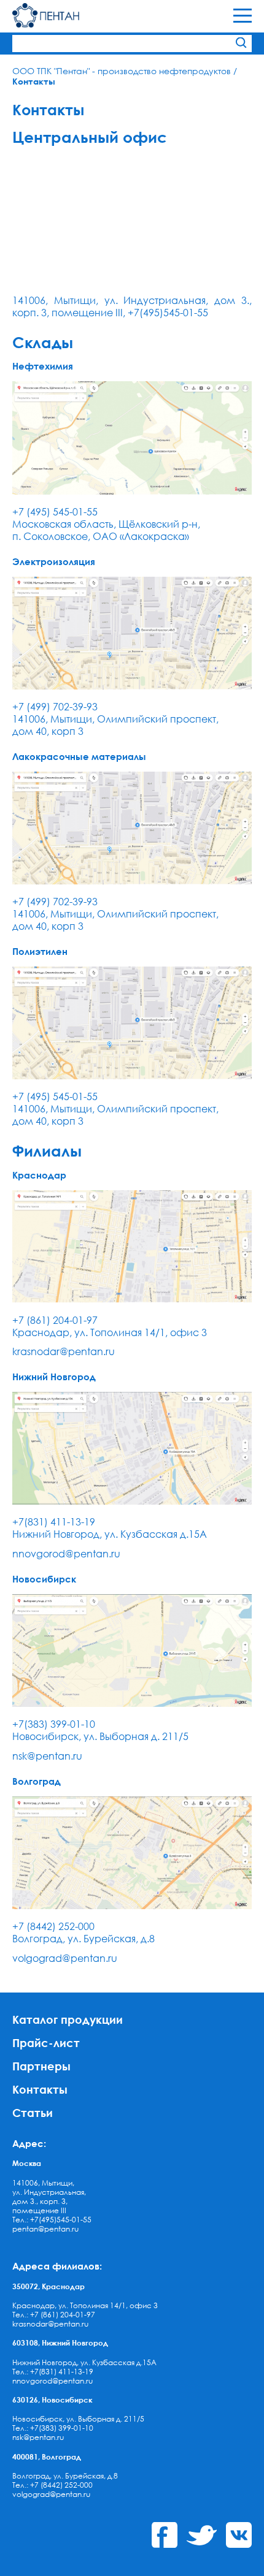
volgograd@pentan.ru (65, 1958)
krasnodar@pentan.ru (64, 1351)
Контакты (40, 2089)
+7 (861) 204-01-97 (55, 1320)
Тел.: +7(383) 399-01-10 (53, 2428)
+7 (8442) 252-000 (53, 1926)
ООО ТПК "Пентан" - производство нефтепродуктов (122, 71)
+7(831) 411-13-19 (54, 1522)
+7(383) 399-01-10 (54, 1724)
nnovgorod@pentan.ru (66, 1554)
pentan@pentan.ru (45, 2229)
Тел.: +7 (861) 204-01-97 (54, 2315)
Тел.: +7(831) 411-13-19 (53, 2372)
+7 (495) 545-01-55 (55, 512)
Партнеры (41, 2066)
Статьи (33, 2112)
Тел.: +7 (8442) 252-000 (52, 2485)
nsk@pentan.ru (47, 1756)
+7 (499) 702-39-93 (55, 707)
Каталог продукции (68, 2019)
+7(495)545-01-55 (168, 313)
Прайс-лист (46, 2042)
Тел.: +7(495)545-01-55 (52, 2220)
